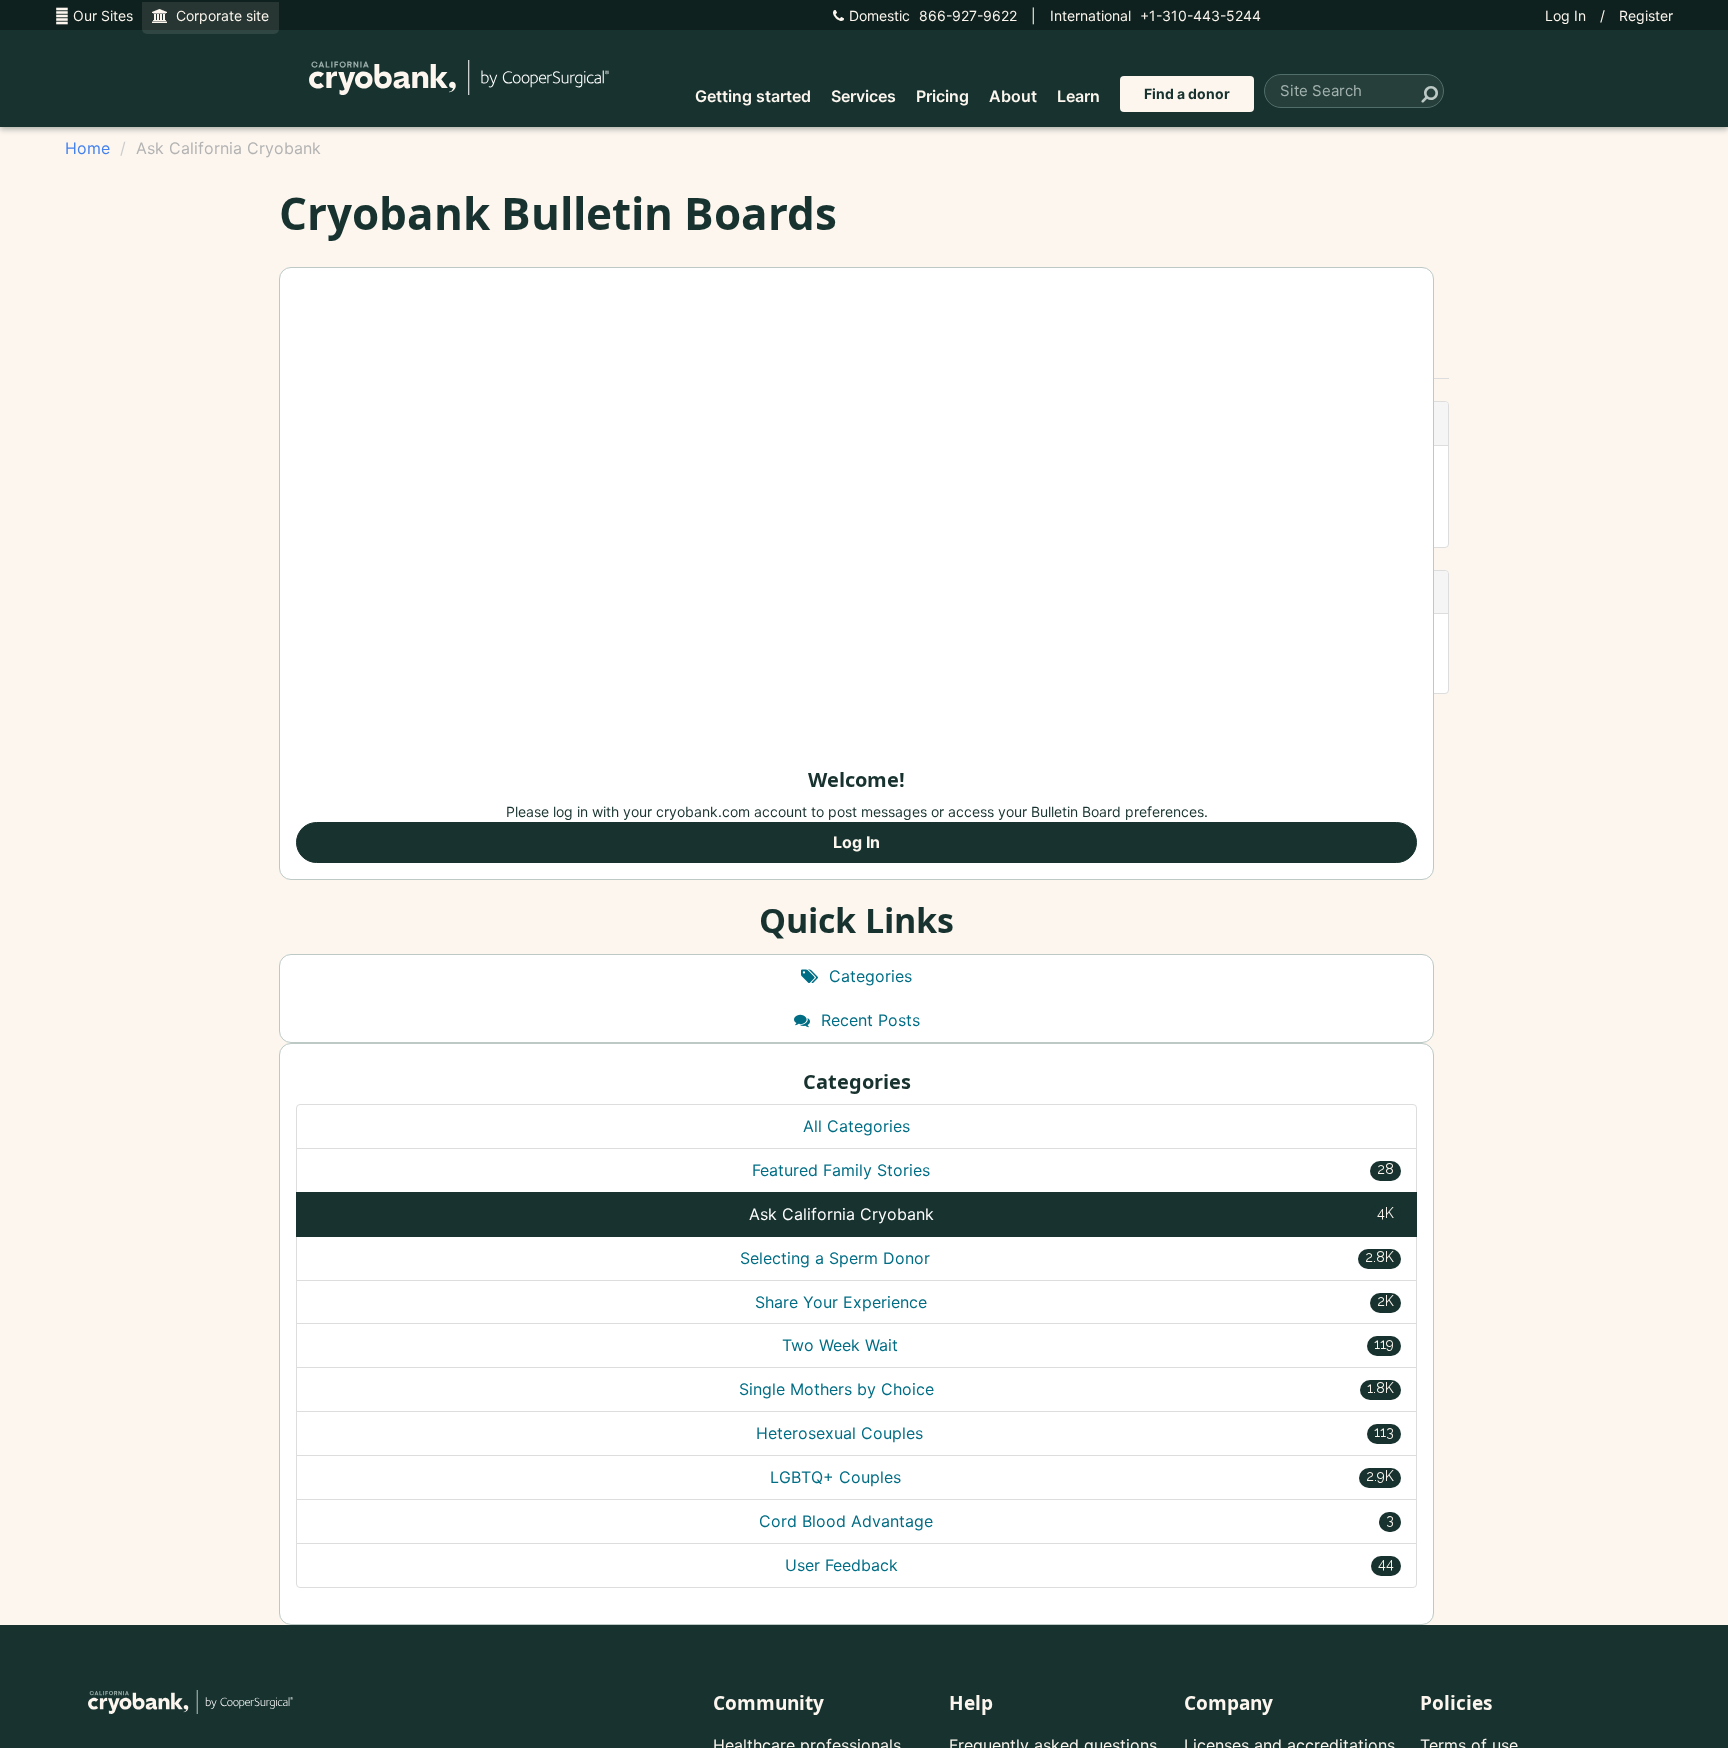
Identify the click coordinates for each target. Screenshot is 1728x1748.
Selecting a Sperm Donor (1067, 1258)
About (1013, 96)
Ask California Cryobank (1072, 1214)
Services (863, 96)
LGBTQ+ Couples (1082, 1477)
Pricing (942, 96)
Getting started (753, 96)
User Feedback (1089, 1565)
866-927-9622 (933, 15)
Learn (1078, 96)
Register (1646, 15)
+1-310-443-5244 (1155, 15)
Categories (868, 976)
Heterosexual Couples (1075, 1433)
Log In (1565, 15)
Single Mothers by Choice (1067, 1389)
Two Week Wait (1088, 1345)
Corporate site (218, 15)
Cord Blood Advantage (1077, 1521)
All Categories (856, 1126)
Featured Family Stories (1073, 1170)
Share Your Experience (1074, 1302)
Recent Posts (868, 1020)
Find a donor (1187, 93)
